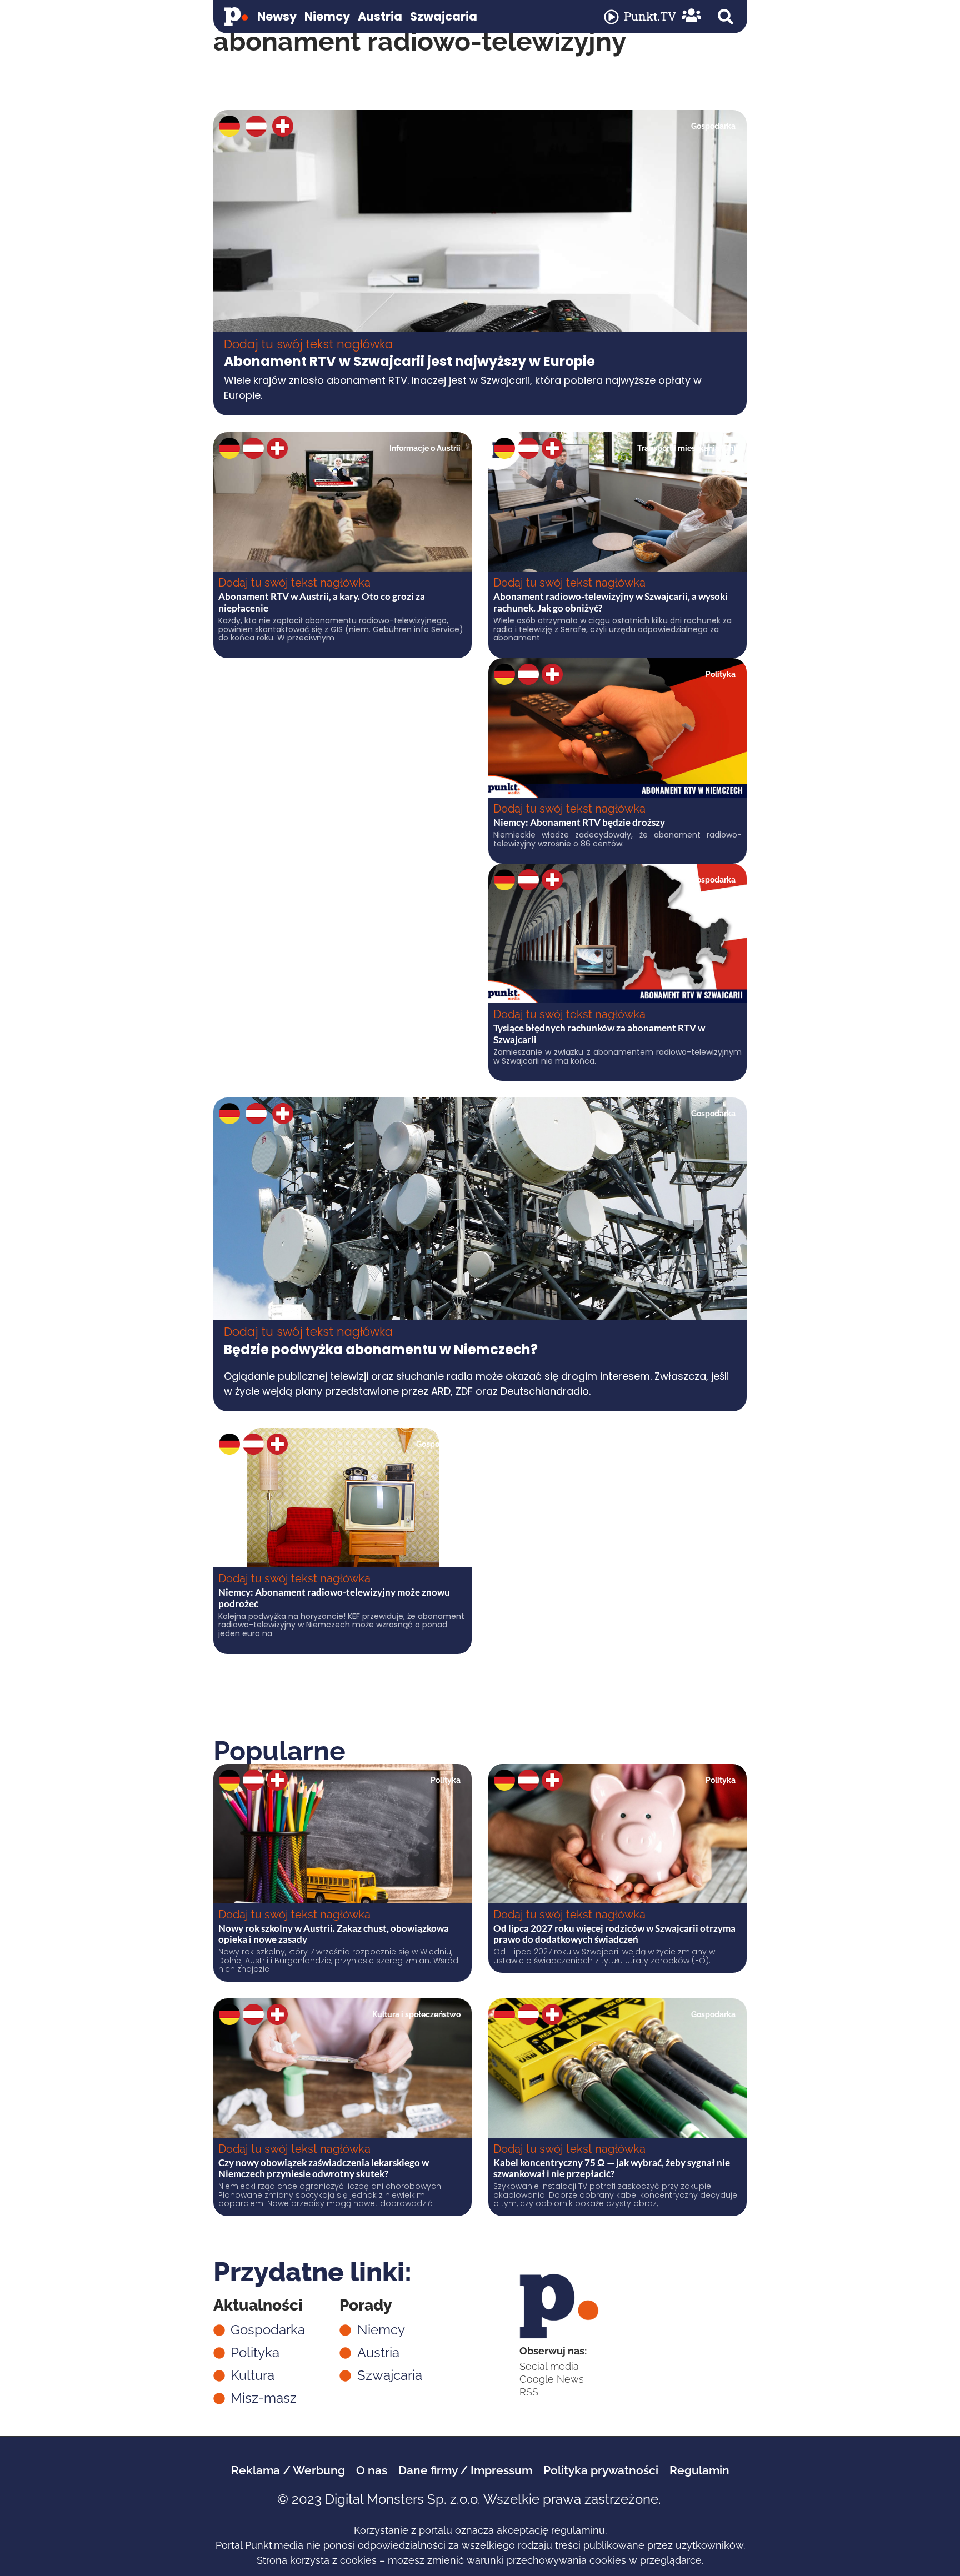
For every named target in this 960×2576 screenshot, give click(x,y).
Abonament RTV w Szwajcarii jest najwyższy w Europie (409, 361)
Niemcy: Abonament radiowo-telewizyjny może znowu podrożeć (334, 1598)
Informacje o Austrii (425, 448)
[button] (726, 17)
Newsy (277, 16)
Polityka (721, 674)
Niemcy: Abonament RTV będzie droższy (579, 822)
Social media (549, 2366)
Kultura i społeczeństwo (416, 2014)
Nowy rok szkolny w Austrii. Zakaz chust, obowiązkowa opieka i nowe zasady (334, 1934)
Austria (380, 16)
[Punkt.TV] (611, 17)
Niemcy (327, 16)
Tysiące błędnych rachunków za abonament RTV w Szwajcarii (599, 1033)
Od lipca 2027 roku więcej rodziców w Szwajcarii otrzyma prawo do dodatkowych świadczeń (614, 1934)
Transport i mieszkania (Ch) (686, 448)
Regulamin (699, 2470)
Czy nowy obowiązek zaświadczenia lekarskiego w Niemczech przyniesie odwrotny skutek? (324, 2168)
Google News (552, 2379)
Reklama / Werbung (288, 2470)
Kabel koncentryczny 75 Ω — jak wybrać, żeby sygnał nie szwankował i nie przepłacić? (612, 2168)
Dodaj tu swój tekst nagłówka (308, 344)
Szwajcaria (444, 16)
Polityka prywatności (601, 2470)
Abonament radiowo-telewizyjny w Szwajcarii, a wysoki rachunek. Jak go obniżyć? (611, 602)
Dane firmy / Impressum (465, 2470)
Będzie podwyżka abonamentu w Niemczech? (381, 1349)
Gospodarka (713, 126)
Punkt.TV (650, 16)
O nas (372, 2470)
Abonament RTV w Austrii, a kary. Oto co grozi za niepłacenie (322, 602)
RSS (529, 2392)
